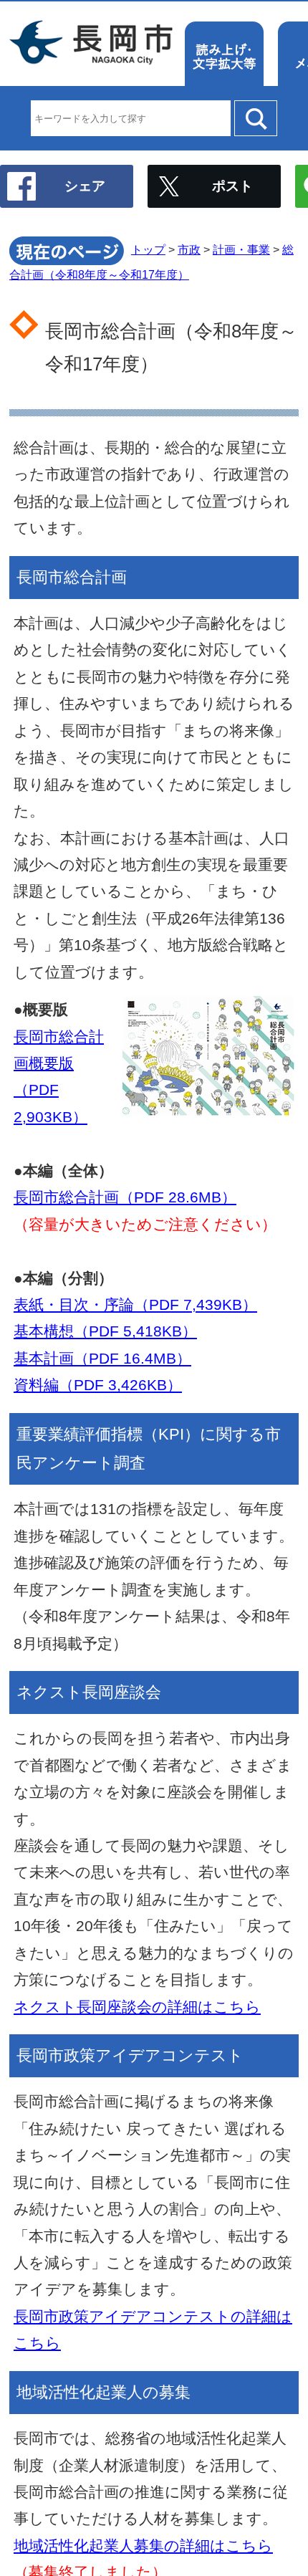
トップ (148, 250)
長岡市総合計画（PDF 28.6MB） (125, 1197)
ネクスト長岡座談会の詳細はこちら (137, 2007)
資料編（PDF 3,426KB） (98, 1385)
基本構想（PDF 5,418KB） (105, 1331)
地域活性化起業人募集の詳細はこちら (143, 2546)
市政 (189, 250)
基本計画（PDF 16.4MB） (102, 1358)
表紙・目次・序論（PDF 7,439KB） (135, 1304)
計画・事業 (241, 250)
